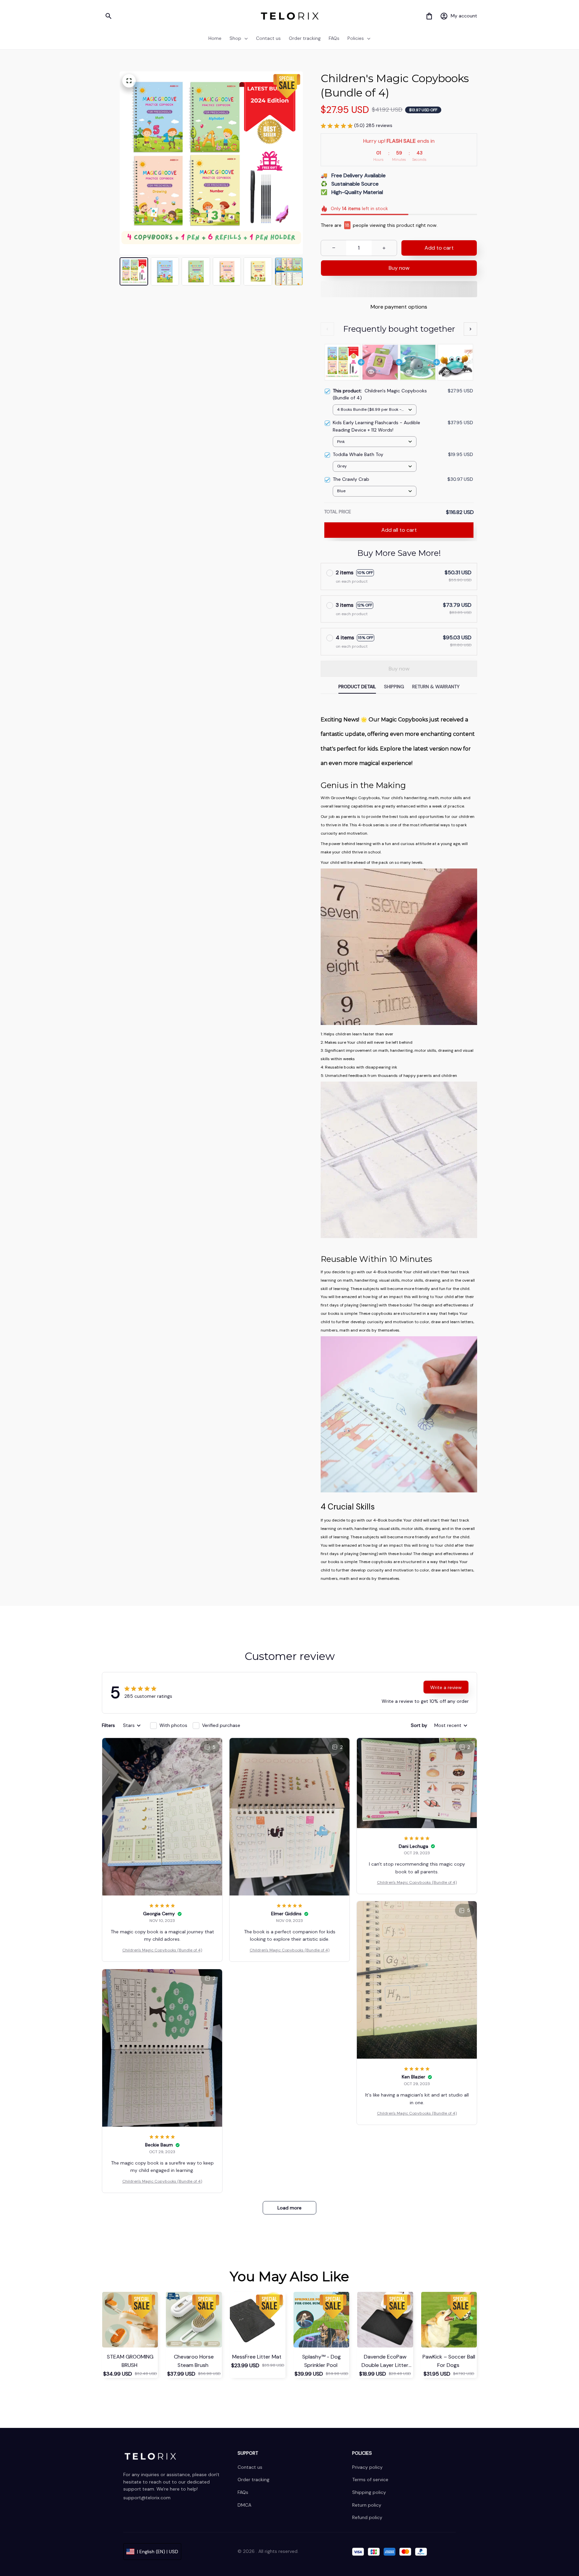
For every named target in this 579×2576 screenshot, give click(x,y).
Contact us (250, 2467)
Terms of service (370, 2480)
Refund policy (367, 2517)
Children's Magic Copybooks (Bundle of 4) (162, 1950)
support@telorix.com (147, 2498)
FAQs (243, 2492)
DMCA (244, 2505)
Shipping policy (369, 2492)
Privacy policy (367, 2467)
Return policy (367, 2505)
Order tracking (253, 2480)
